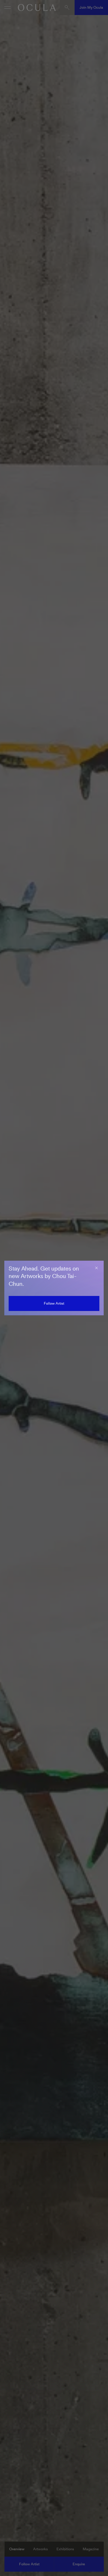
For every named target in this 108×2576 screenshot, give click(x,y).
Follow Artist (54, 1303)
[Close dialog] (96, 1268)
